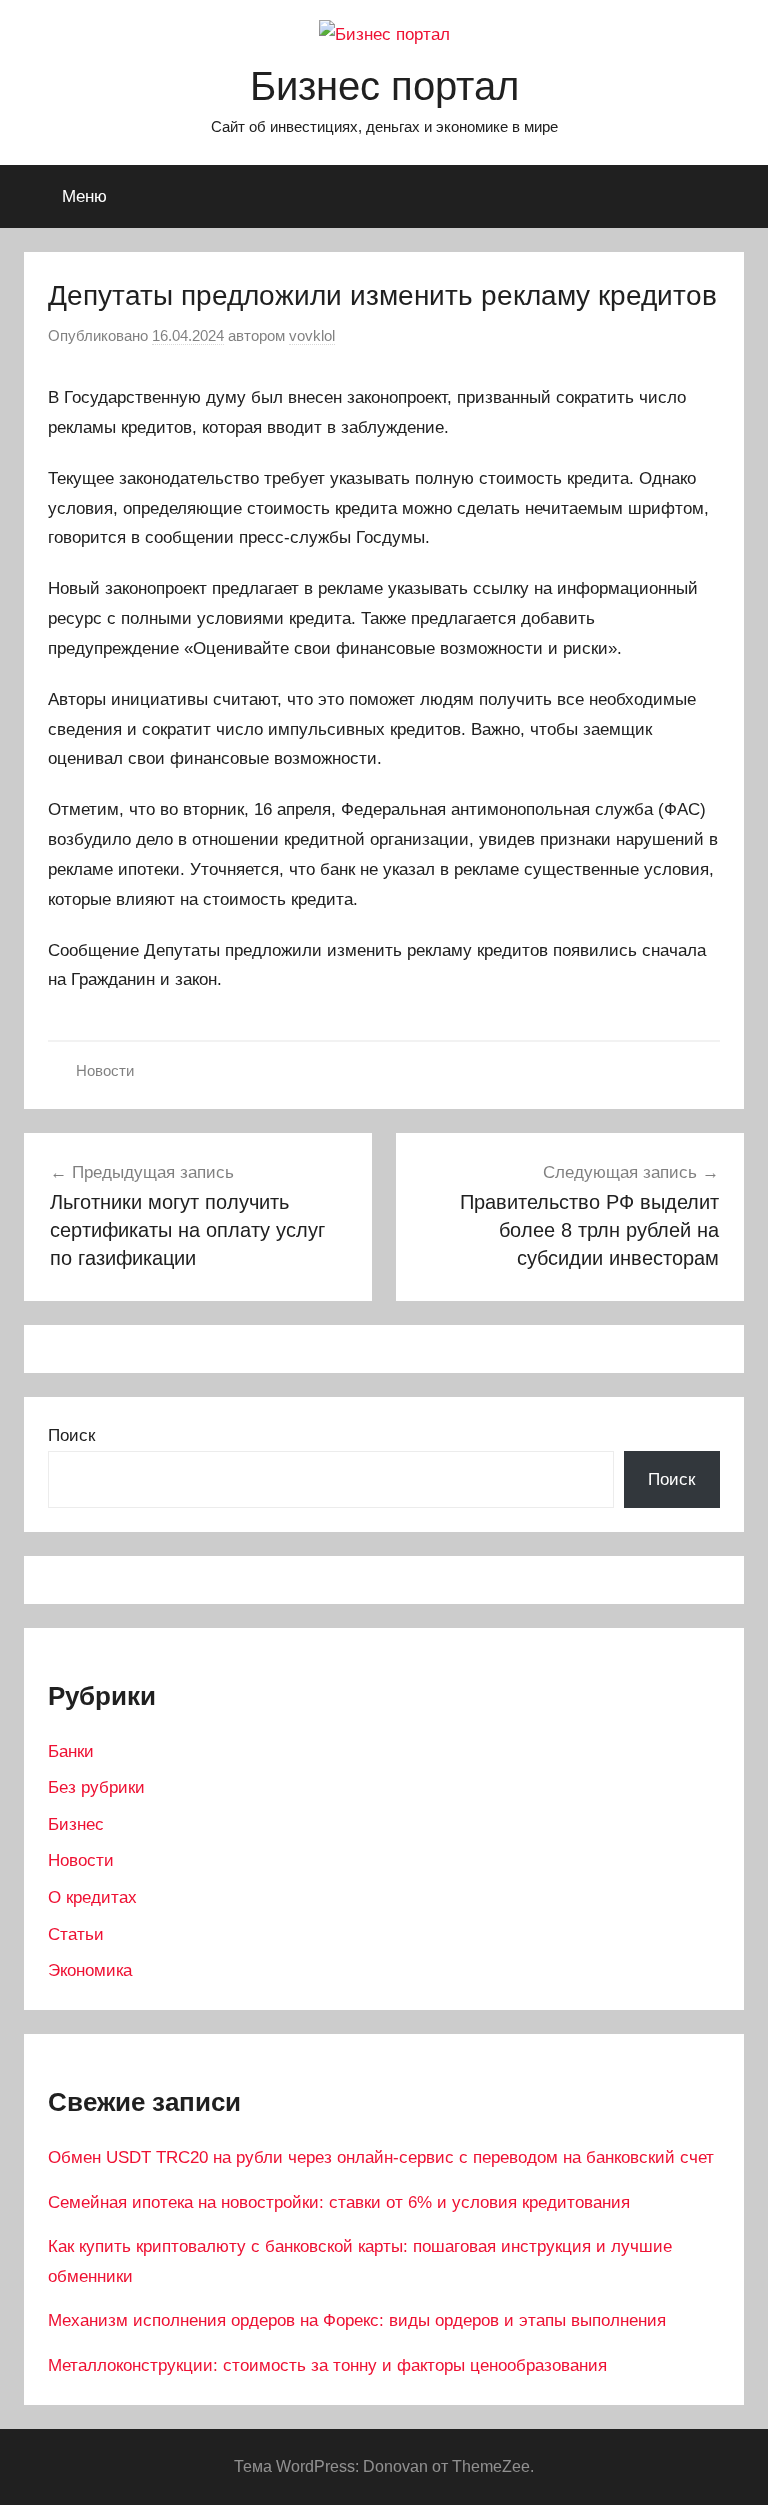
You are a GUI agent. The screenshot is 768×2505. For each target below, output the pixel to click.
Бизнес (76, 1824)
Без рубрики (96, 1787)
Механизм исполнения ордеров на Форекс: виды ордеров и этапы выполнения (357, 2320)
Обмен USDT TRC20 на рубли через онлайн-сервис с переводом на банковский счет (381, 2157)
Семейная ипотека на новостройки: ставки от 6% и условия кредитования (339, 2202)
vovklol (312, 335)
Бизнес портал (384, 86)
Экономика (90, 1970)
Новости (105, 1070)
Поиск (71, 1435)
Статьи (76, 1934)
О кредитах (92, 1897)
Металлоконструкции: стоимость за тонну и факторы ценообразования (327, 2365)
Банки (71, 1751)
